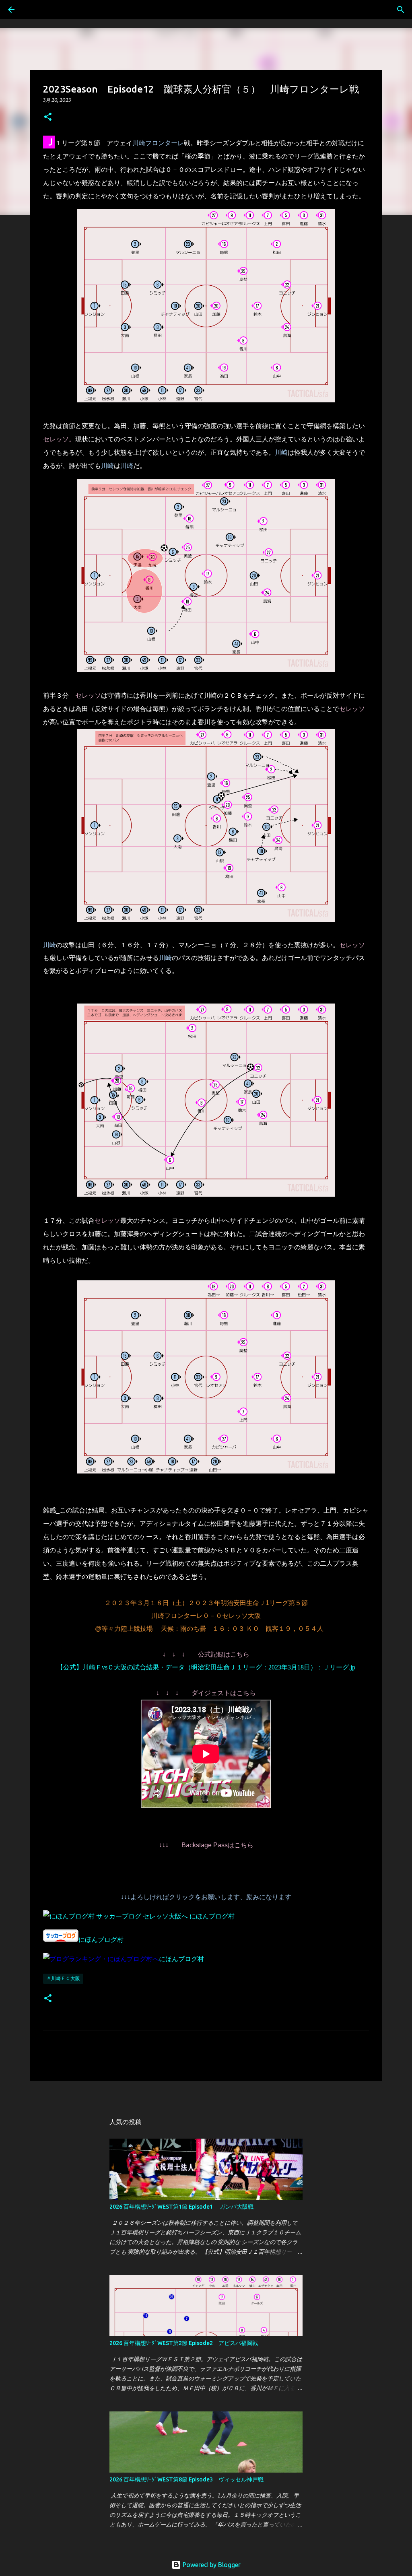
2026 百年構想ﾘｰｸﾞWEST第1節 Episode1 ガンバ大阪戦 (181, 2207)
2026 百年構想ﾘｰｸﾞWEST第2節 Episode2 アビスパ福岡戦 (184, 2343)
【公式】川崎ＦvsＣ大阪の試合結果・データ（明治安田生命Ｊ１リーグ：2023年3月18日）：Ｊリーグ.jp (206, 1667)
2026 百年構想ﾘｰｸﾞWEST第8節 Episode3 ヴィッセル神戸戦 (186, 2479)
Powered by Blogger (211, 2565)
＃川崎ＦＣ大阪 (63, 1978)
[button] (48, 117)
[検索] (401, 10)
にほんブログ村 (212, 1916)
